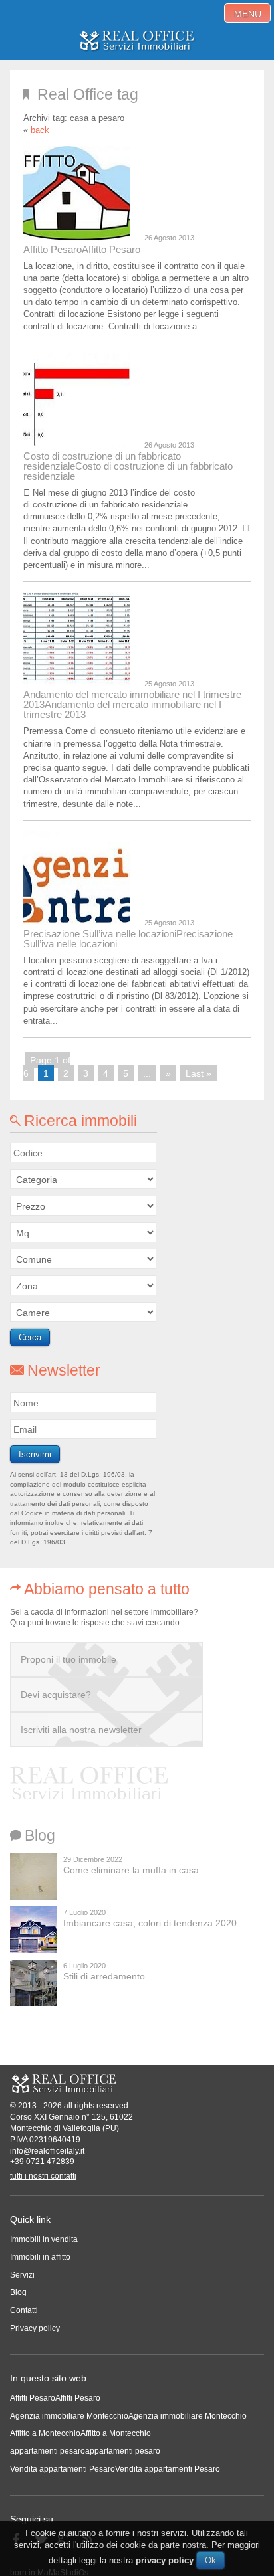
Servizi (22, 2275)
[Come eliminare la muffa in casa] (33, 1877)
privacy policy (165, 2560)
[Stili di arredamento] (33, 1983)
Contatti (24, 2310)
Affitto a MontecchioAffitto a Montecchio (80, 2433)
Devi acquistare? (56, 1695)
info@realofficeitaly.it (47, 2151)
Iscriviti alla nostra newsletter (81, 1730)
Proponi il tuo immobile (68, 1659)
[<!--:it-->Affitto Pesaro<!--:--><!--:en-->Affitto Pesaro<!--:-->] (79, 193)
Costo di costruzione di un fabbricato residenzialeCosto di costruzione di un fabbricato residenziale (128, 466)
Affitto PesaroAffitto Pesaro (82, 249)
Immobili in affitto (40, 2257)
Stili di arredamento (104, 1976)
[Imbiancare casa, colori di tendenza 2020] (33, 1930)
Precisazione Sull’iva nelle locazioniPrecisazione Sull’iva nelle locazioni (128, 939)
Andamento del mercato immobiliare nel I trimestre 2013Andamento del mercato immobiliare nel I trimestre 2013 (132, 704)
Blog (18, 2292)
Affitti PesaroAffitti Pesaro (55, 2398)
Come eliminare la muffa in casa (131, 1870)
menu (248, 14)
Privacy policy (35, 2328)
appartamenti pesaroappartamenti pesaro (85, 2451)
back (40, 130)
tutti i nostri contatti (43, 2176)
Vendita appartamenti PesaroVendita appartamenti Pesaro (115, 2469)
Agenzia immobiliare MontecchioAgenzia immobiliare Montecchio (128, 2416)
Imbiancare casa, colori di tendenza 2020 (150, 1923)
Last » (199, 1073)
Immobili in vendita (44, 2239)
